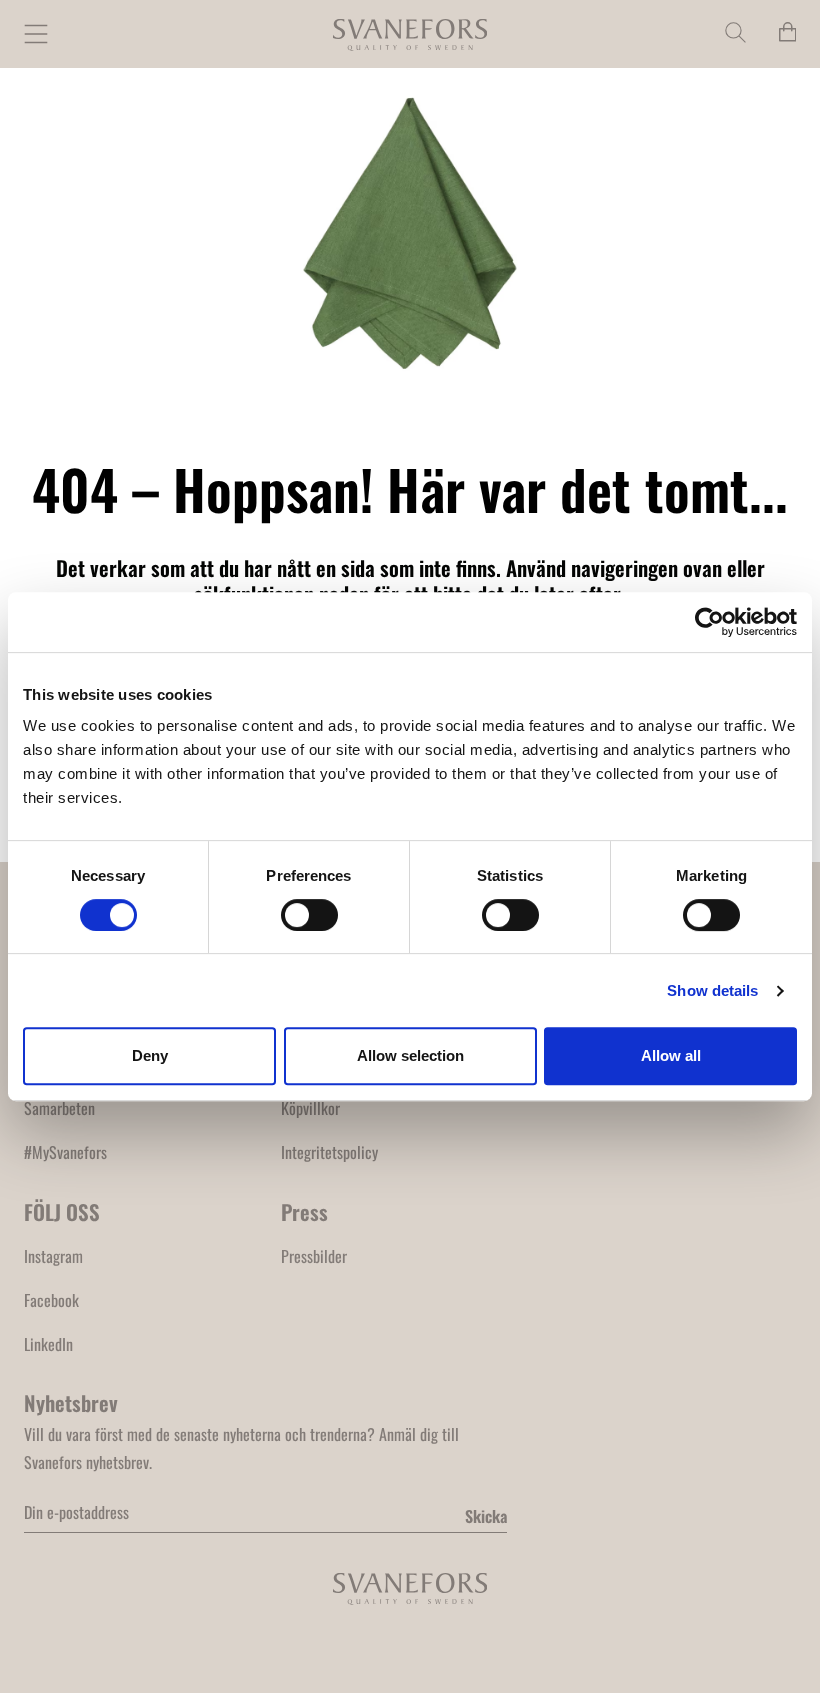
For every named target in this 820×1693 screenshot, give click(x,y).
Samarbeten (59, 1108)
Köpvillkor (310, 1108)
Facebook (51, 1300)
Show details (712, 990)
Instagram (53, 1256)
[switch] (309, 915)
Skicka (486, 1516)
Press (304, 1211)
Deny (150, 1055)
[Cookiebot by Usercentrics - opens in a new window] (709, 622)
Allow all (671, 1055)
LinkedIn (48, 1344)
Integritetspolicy (329, 1152)
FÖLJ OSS (62, 1211)
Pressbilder (314, 1256)
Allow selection (410, 1055)
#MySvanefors (65, 1152)
